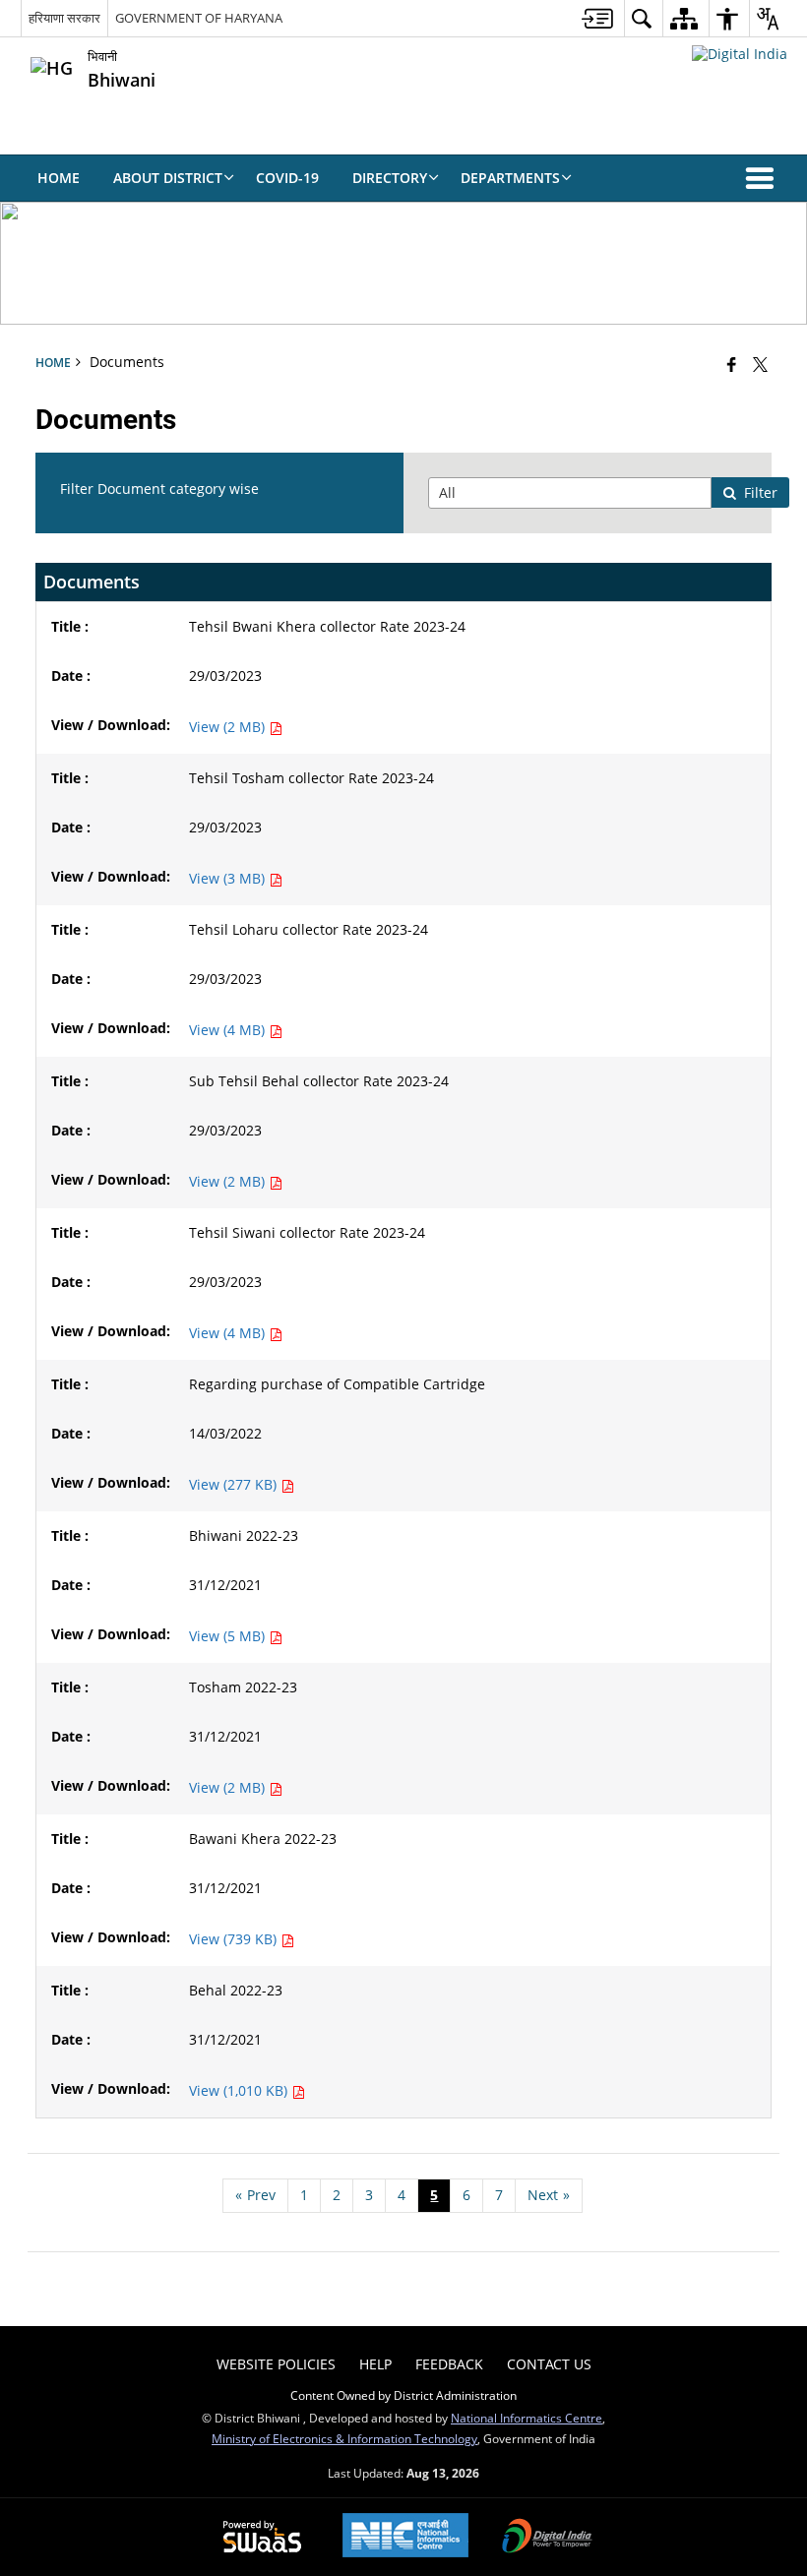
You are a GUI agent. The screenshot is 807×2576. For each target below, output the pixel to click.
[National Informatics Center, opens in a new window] (405, 2537)
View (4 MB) (229, 1030)
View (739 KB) (235, 1939)
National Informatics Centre (527, 2418)
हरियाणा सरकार (64, 18)
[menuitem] (597, 18)
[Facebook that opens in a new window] (732, 364)
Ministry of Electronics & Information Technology (344, 2438)
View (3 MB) (229, 878)
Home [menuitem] (59, 178)
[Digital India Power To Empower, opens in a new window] (547, 2538)
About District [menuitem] (168, 178)
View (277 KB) (235, 1484)
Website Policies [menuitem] (276, 2364)
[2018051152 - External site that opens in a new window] (740, 54)
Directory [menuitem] (390, 178)
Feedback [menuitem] (449, 2364)
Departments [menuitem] (510, 178)
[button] (764, 178)
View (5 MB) (229, 1636)
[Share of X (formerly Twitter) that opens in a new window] (760, 364)
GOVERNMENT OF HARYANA (199, 18)
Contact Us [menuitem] (549, 2364)
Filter (761, 492)
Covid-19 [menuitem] (287, 178)
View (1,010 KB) (240, 2090)
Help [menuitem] (375, 2364)
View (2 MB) (229, 727)
